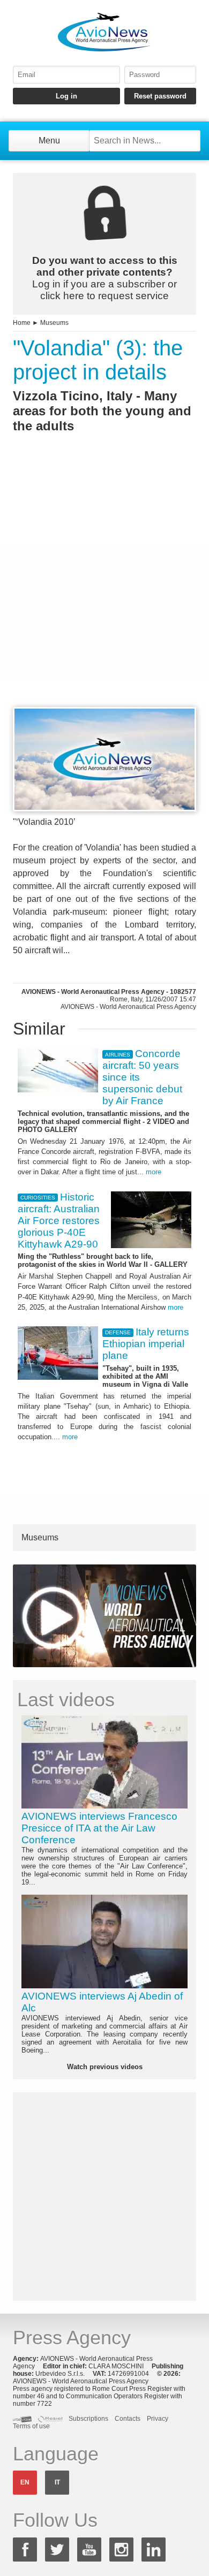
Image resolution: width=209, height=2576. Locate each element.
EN (25, 2482)
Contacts (128, 2419)
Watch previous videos (105, 2067)
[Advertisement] (104, 590)
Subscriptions (88, 2419)
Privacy (158, 2419)
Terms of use (31, 2426)
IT (57, 2482)
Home (22, 323)
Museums (54, 323)
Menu (49, 140)
